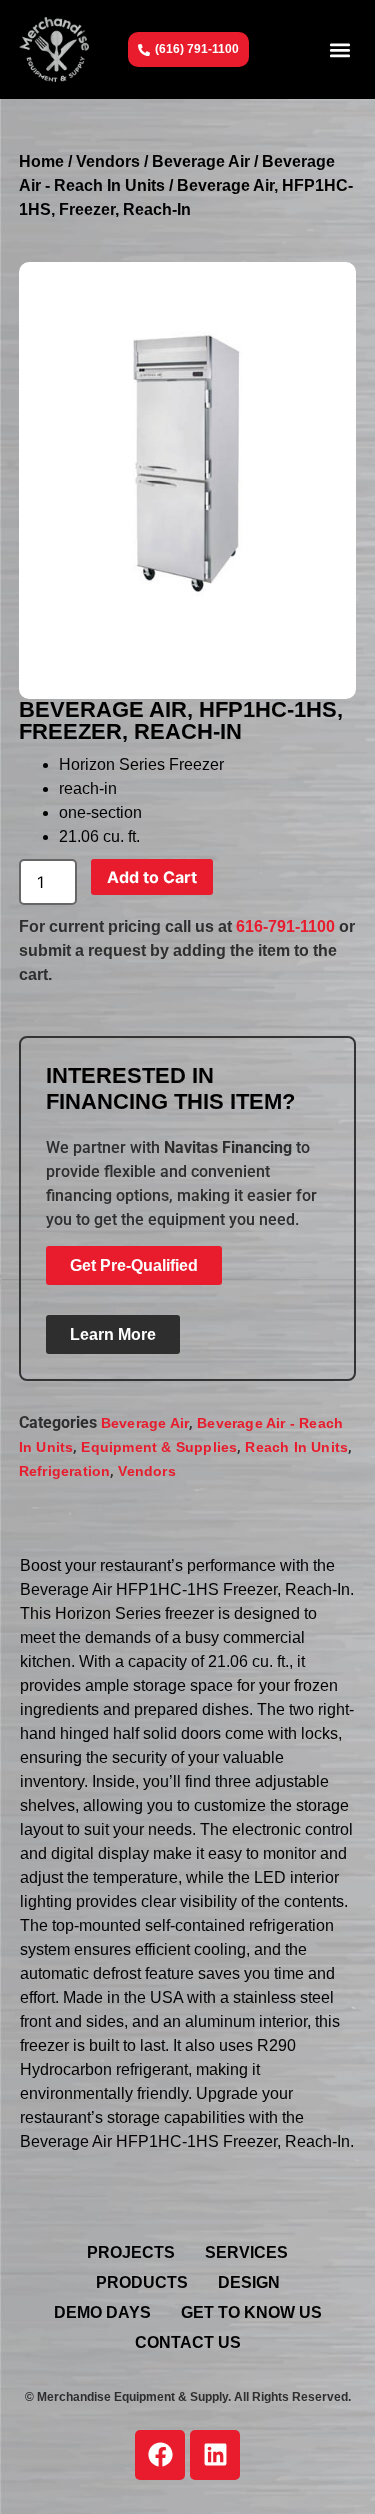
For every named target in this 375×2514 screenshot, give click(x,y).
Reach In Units (296, 1447)
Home (41, 161)
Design (249, 2282)
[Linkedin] (215, 2455)
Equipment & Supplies (159, 1447)
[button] (339, 49)
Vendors (108, 161)
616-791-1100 (285, 926)
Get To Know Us (251, 2312)
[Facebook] (160, 2455)
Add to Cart (152, 877)
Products (142, 2282)
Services (246, 2252)
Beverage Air (201, 161)
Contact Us (188, 2342)
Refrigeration (65, 1471)
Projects (131, 2252)
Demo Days (102, 2312)
